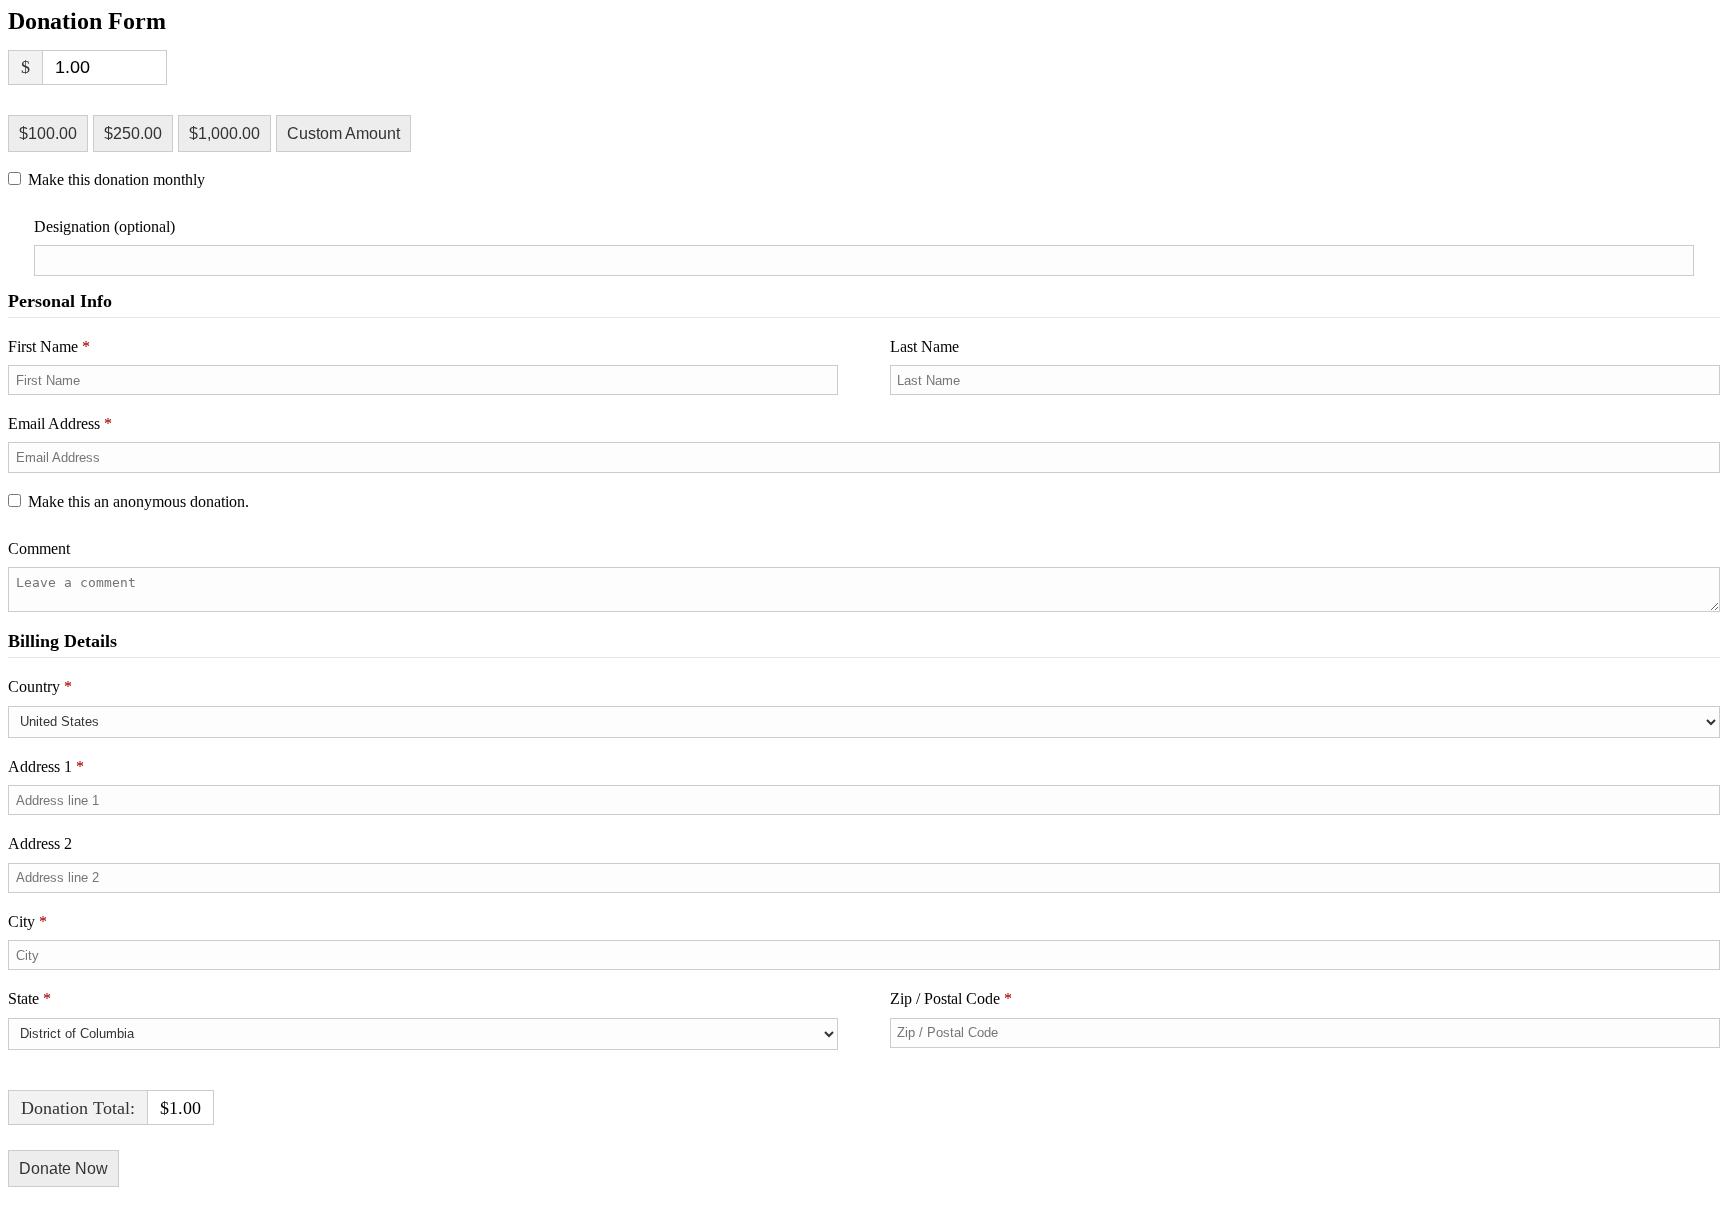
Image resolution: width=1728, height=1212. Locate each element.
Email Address (60, 423)
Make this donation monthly (116, 180)
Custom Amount (343, 133)
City (27, 921)
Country (40, 686)
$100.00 (48, 133)
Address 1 (46, 766)
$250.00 (133, 133)
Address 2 (42, 843)
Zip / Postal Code (951, 998)
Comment (41, 548)
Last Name (926, 346)
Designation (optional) (104, 226)
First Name (49, 346)
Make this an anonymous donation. (138, 501)
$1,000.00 (224, 133)
